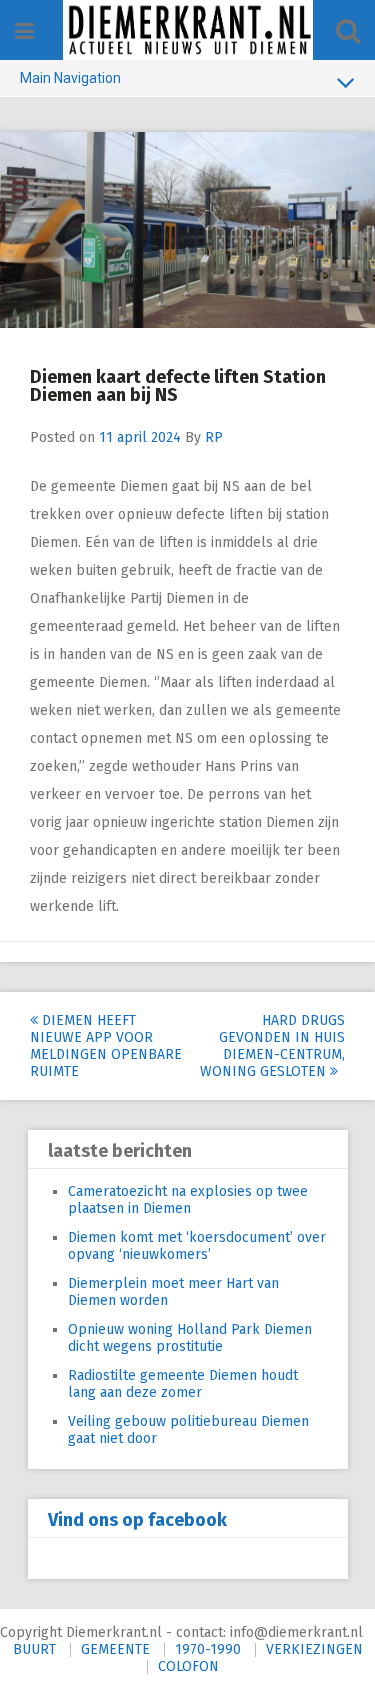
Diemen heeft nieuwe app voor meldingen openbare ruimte (106, 1046)
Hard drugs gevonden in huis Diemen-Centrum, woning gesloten (272, 1046)
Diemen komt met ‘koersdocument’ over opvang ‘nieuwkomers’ (197, 1246)
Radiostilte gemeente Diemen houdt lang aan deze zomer (183, 1384)
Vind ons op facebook (137, 1520)
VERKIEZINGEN (314, 1649)
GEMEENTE (115, 1649)
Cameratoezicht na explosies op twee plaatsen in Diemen (188, 1200)
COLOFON (188, 1666)
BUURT (34, 1649)
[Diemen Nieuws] (188, 30)
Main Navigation (70, 78)
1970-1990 (208, 1649)
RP (214, 437)
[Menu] (24, 31)
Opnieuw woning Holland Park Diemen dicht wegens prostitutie (190, 1338)
